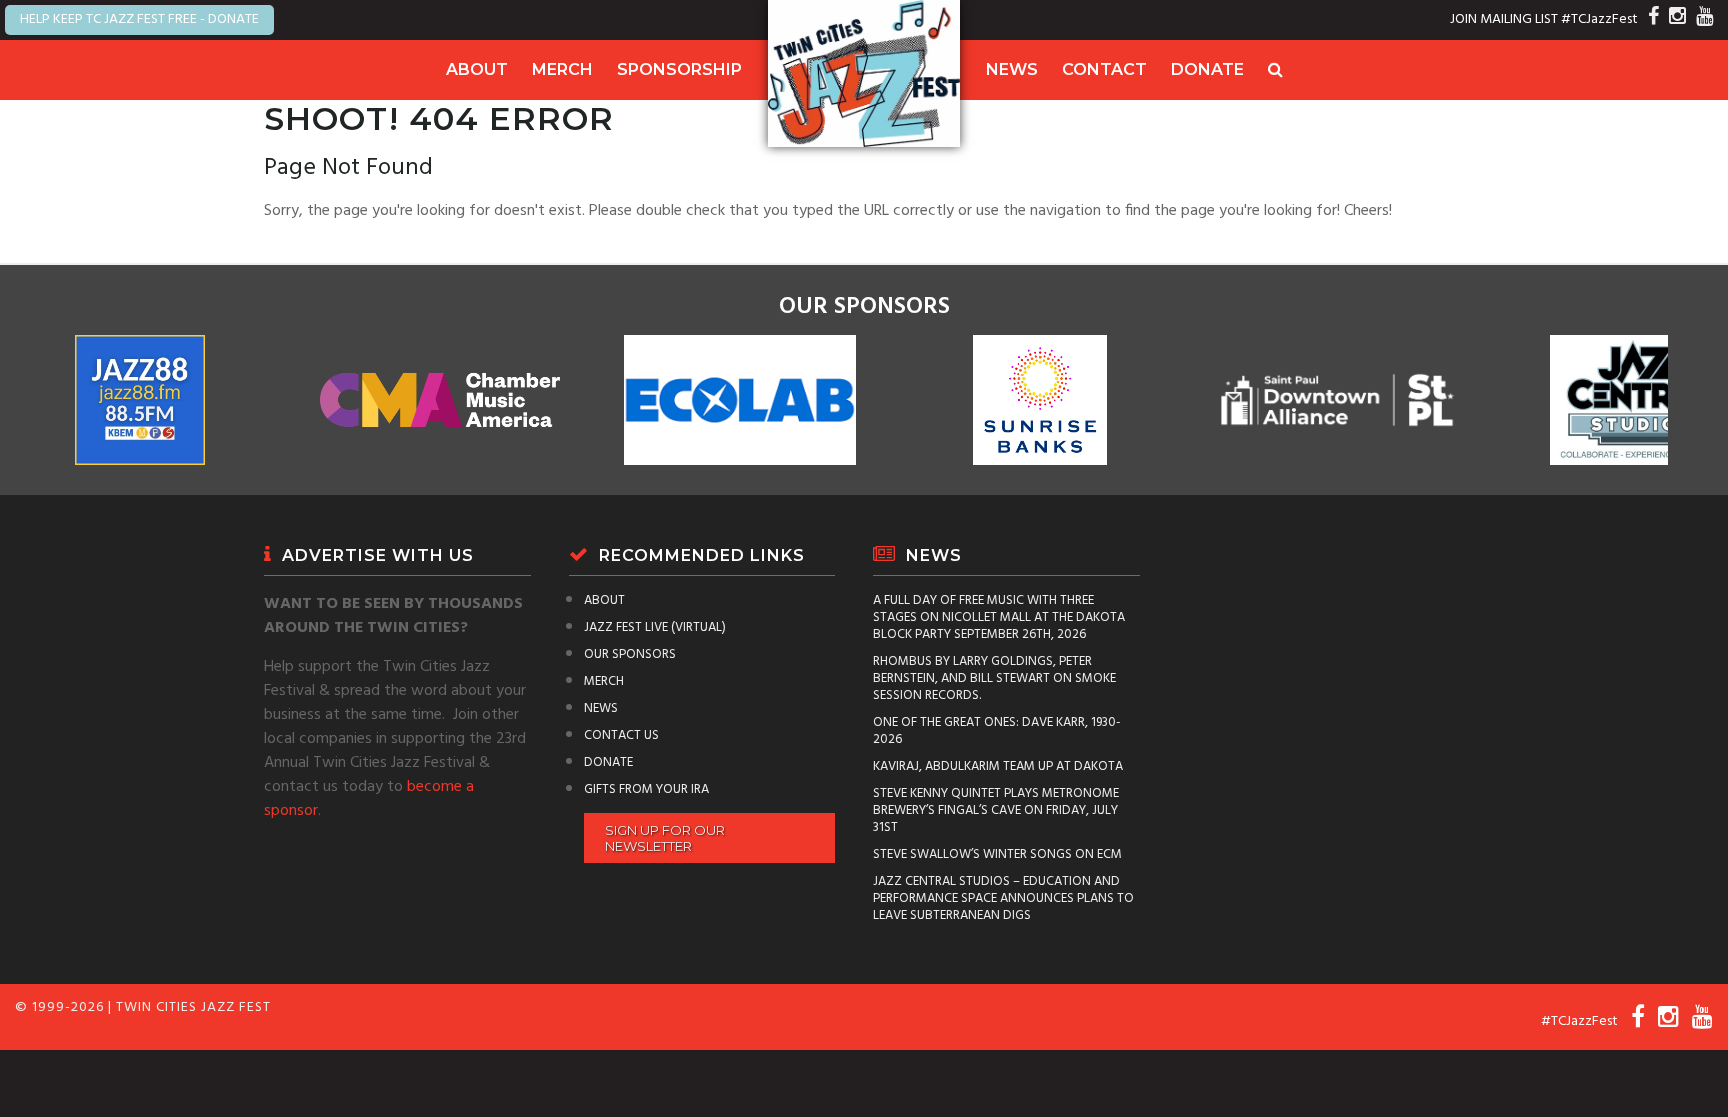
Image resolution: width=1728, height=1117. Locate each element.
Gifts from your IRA (646, 789)
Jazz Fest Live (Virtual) (655, 627)
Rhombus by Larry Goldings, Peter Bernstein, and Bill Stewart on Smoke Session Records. (994, 678)
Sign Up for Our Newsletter (665, 838)
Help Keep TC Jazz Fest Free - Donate (139, 19)
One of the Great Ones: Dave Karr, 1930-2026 (997, 731)
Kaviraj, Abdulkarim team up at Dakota (998, 766)
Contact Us (621, 735)
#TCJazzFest (1599, 19)
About (477, 69)
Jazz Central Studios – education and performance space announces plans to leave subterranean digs (1003, 898)
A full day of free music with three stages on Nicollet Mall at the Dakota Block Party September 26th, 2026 (999, 617)
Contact (1104, 69)
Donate (1207, 69)
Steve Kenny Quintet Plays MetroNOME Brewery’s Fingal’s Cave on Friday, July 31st (996, 810)
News (1012, 69)
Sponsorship (679, 69)
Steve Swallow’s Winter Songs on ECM (997, 854)
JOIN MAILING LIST (1504, 19)
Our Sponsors (630, 654)
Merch (562, 69)
